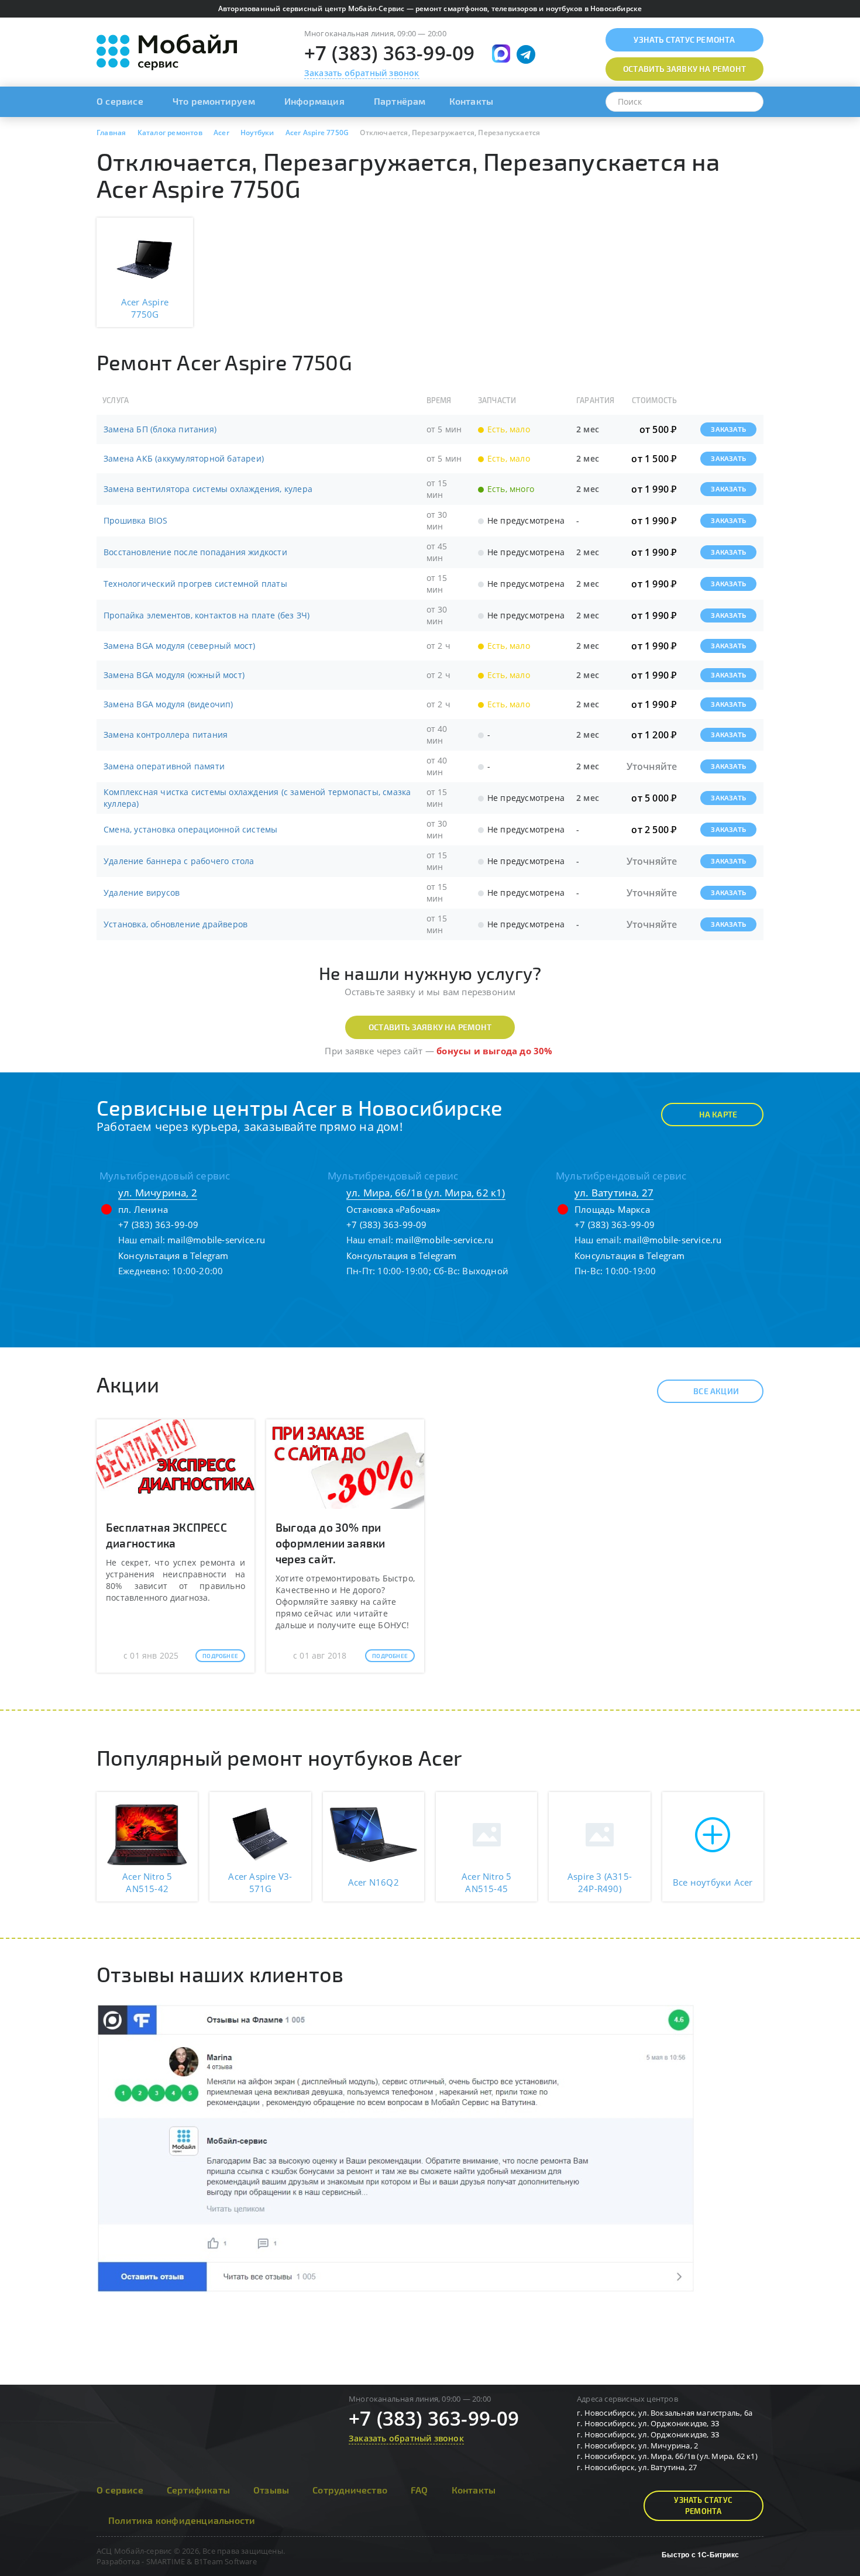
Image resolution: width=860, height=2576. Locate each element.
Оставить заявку (684, 69)
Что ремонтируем (214, 101)
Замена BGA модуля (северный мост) (180, 646)
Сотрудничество (350, 2490)
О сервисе (120, 101)
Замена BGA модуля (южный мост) (174, 675)
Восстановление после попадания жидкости (195, 552)
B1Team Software (226, 2561)
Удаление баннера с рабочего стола (179, 861)
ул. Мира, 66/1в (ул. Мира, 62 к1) (426, 1193)
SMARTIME (166, 2561)
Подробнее (220, 1656)
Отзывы (271, 2490)
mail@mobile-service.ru (216, 1240)
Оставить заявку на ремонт (430, 1027)
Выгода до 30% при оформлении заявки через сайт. (330, 1543)
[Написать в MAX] (501, 54)
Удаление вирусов (142, 893)
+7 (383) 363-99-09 (390, 53)
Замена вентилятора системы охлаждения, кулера (208, 489)
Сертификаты (198, 2490)
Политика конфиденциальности (182, 2520)
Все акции (716, 1391)
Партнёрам (400, 101)
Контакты (472, 101)
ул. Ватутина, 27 (614, 1193)
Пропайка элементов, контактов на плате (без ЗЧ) (207, 615)
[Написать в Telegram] (526, 54)
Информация (314, 101)
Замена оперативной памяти (164, 766)
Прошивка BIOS (136, 520)
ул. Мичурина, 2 (158, 1193)
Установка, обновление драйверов (176, 924)
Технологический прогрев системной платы (195, 584)
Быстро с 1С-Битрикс (700, 2554)
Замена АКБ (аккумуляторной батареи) (184, 458)
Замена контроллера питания (166, 735)
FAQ (419, 2490)
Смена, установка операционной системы (190, 829)
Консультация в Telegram (173, 1256)
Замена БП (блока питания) (160, 429)
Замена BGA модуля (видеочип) (168, 704)
